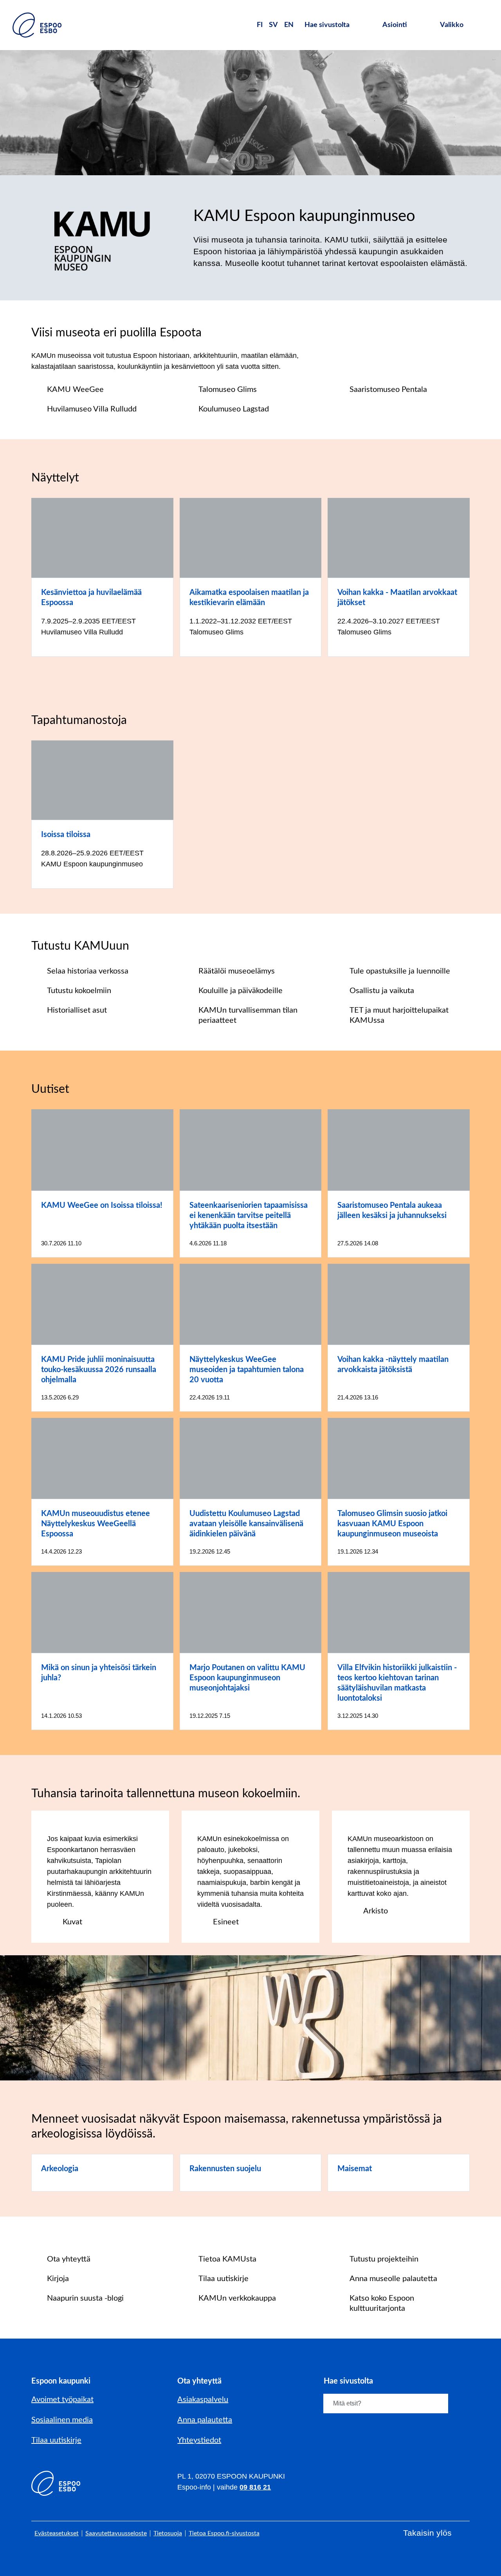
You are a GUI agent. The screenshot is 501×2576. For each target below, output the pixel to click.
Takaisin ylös (427, 2533)
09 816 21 (255, 2487)
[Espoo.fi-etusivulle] (37, 25)
